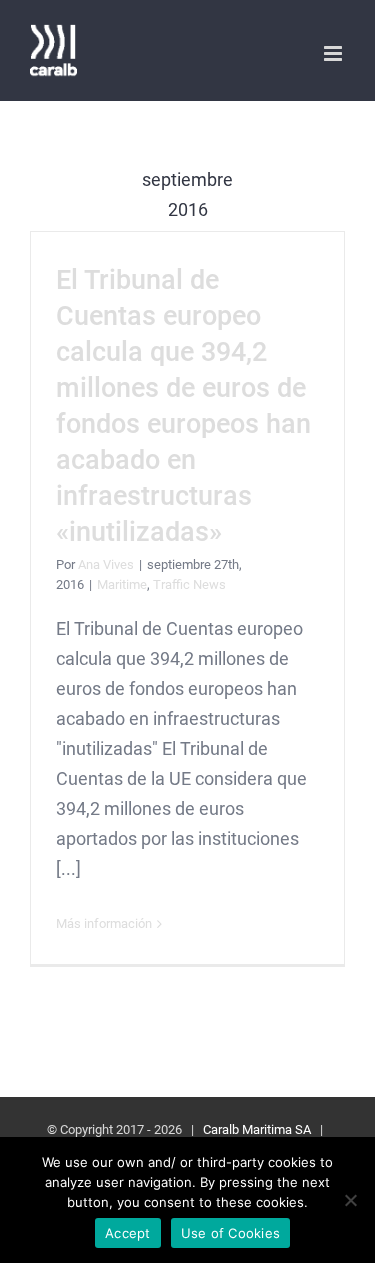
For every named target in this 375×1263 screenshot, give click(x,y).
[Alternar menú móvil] (334, 53)
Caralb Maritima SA (257, 1129)
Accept (128, 1233)
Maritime (122, 584)
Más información (104, 923)
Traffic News (189, 584)
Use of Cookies (231, 1233)
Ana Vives (106, 564)
